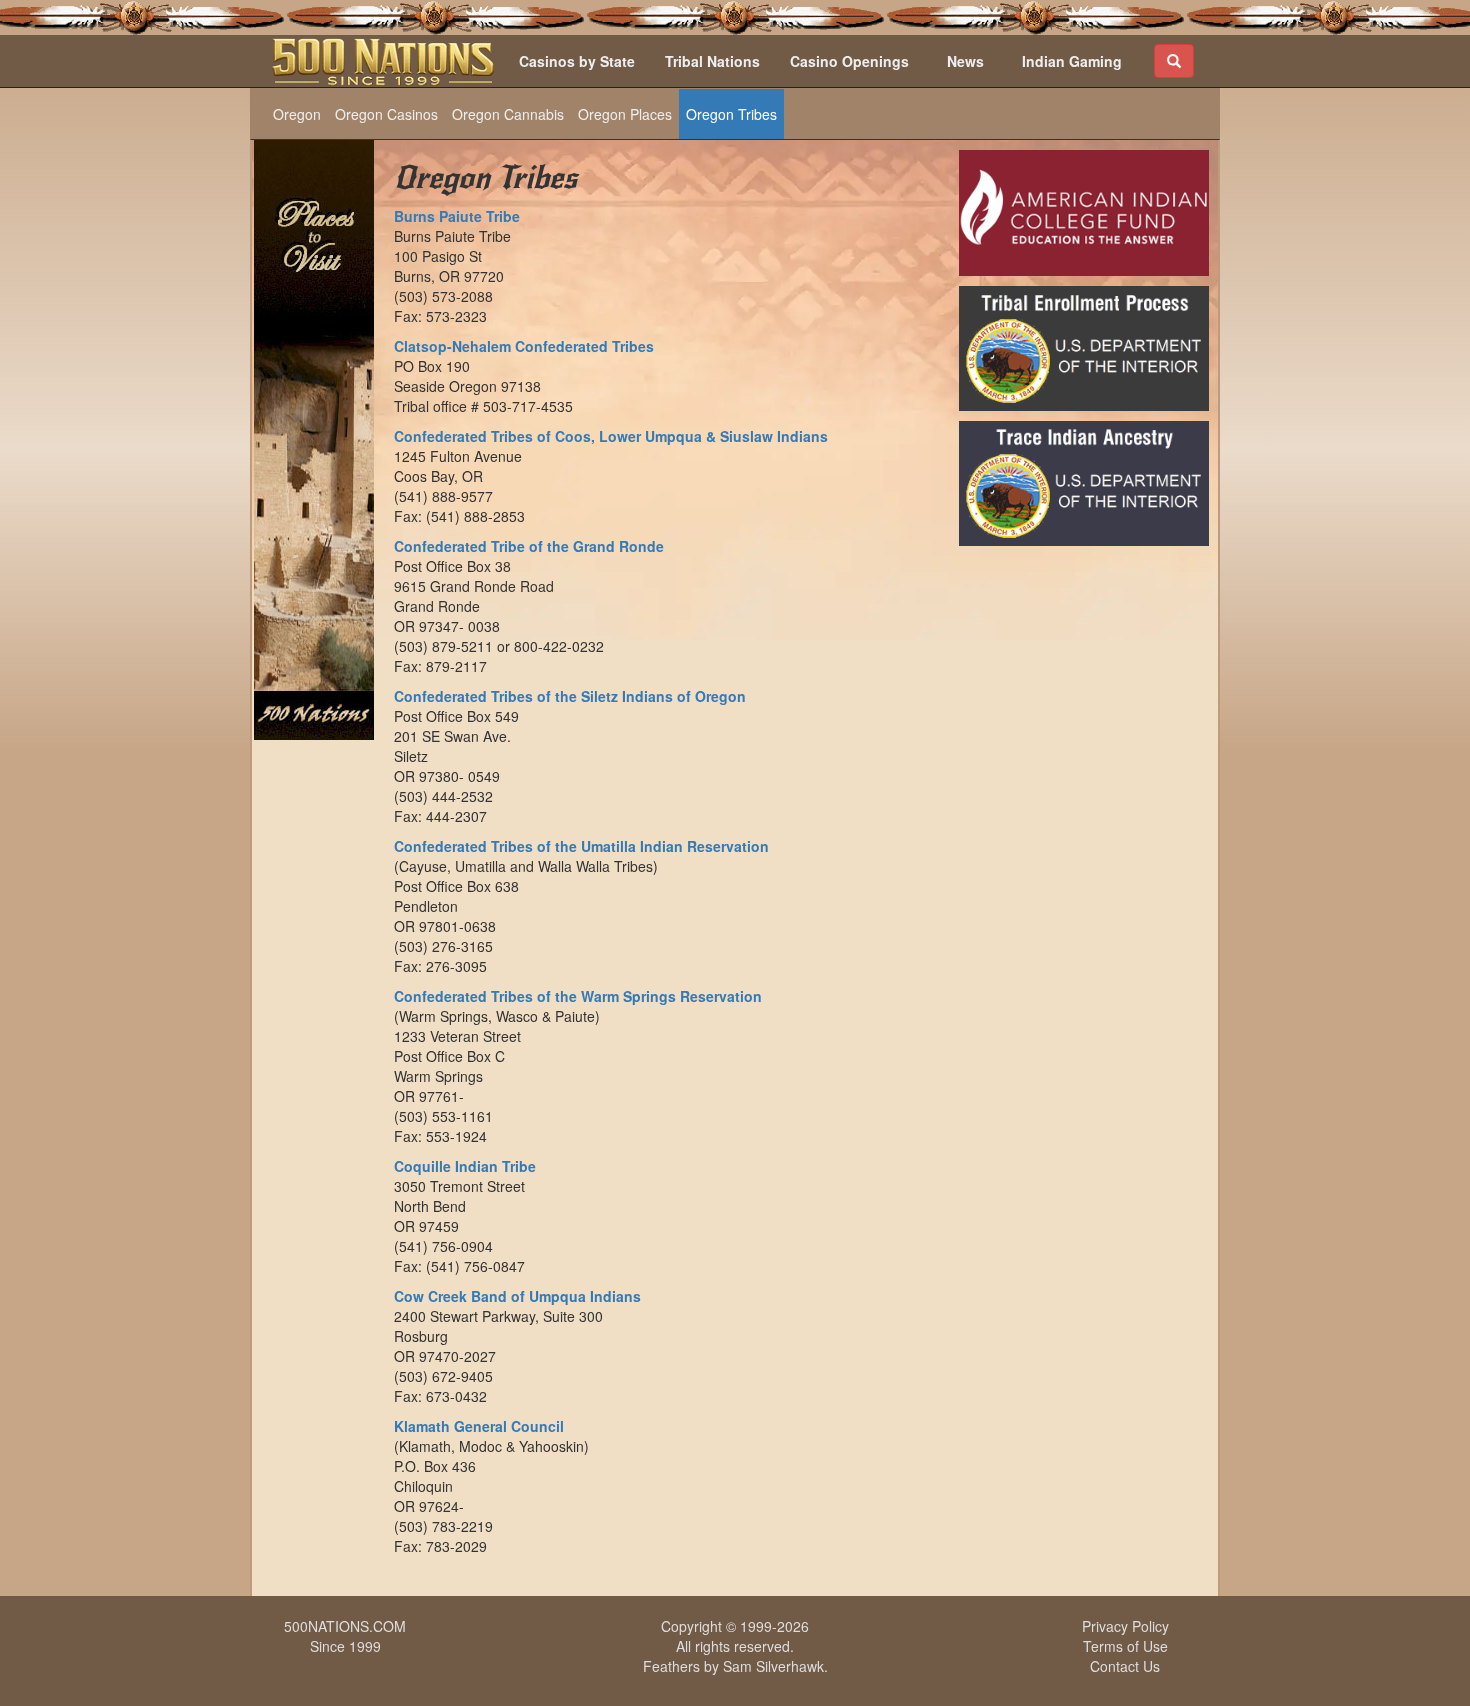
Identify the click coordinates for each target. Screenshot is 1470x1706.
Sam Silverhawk (773, 1666)
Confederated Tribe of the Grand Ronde (529, 546)
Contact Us (1125, 1666)
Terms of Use (1125, 1646)
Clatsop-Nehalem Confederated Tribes (524, 346)
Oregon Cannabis (508, 114)
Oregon (297, 114)
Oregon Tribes (731, 114)
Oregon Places (625, 114)
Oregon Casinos (386, 114)
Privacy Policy (1125, 1626)
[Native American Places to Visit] (314, 438)
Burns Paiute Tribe (457, 216)
